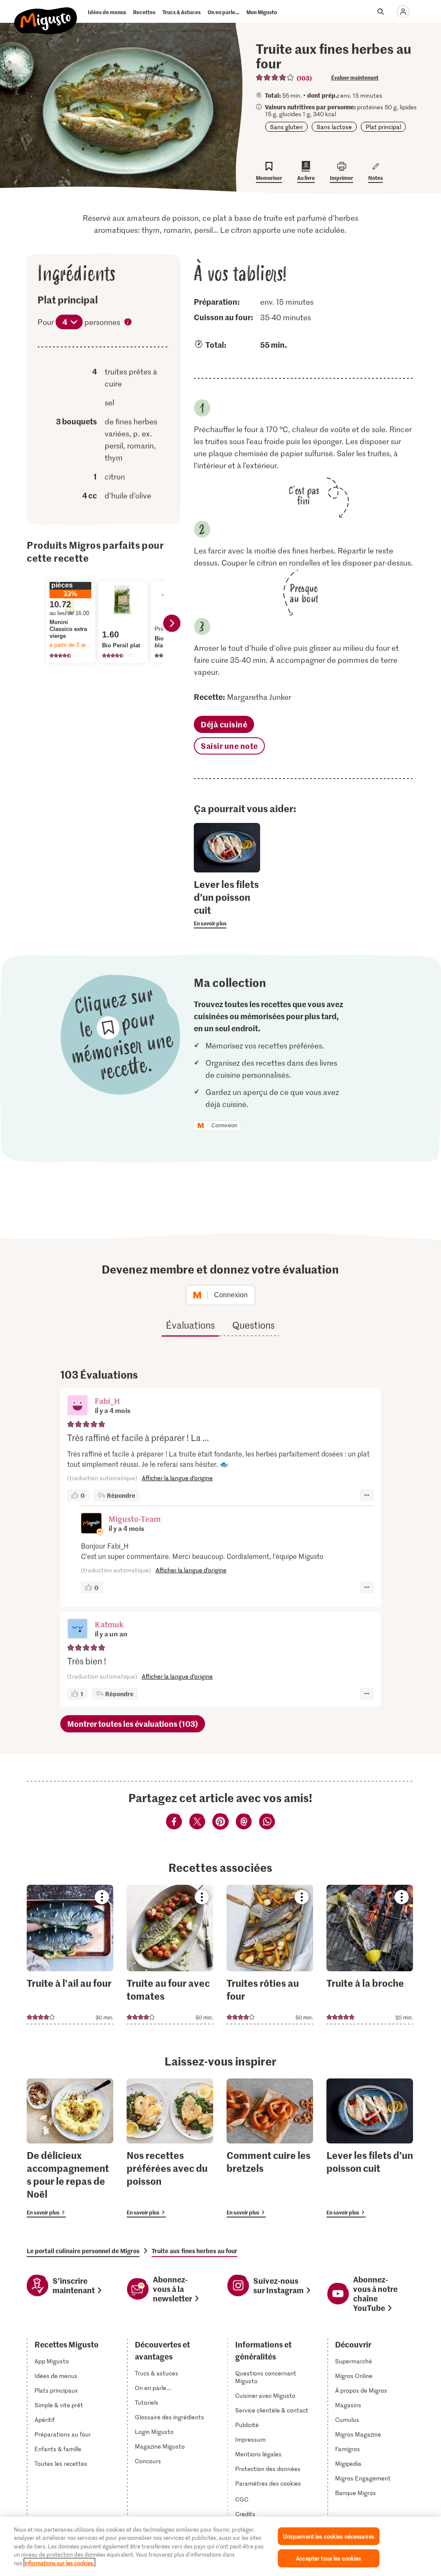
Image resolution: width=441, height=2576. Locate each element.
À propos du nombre (128, 323)
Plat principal (383, 127)
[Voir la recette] (70, 1954)
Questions (253, 1325)
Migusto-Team (135, 1519)
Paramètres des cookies (268, 2483)
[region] (220, 2546)
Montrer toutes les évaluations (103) (133, 1724)
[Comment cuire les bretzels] (270, 2148)
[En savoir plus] (227, 903)
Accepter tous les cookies (328, 2558)
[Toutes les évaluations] (275, 77)
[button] (78, 1406)
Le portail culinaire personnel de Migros (83, 2251)
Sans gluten (286, 127)
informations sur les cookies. (59, 2563)
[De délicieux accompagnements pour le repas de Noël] (70, 2148)
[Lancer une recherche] (381, 12)
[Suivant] (172, 623)
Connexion (224, 1126)
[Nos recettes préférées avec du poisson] (170, 2148)
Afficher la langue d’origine (177, 1478)
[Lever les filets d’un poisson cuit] (370, 2148)
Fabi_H (107, 1401)
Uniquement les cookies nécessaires (329, 2536)
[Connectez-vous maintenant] (403, 12)
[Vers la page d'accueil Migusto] (46, 14)
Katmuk (109, 1624)
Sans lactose (334, 127)
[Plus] (367, 1495)
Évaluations (190, 1325)
